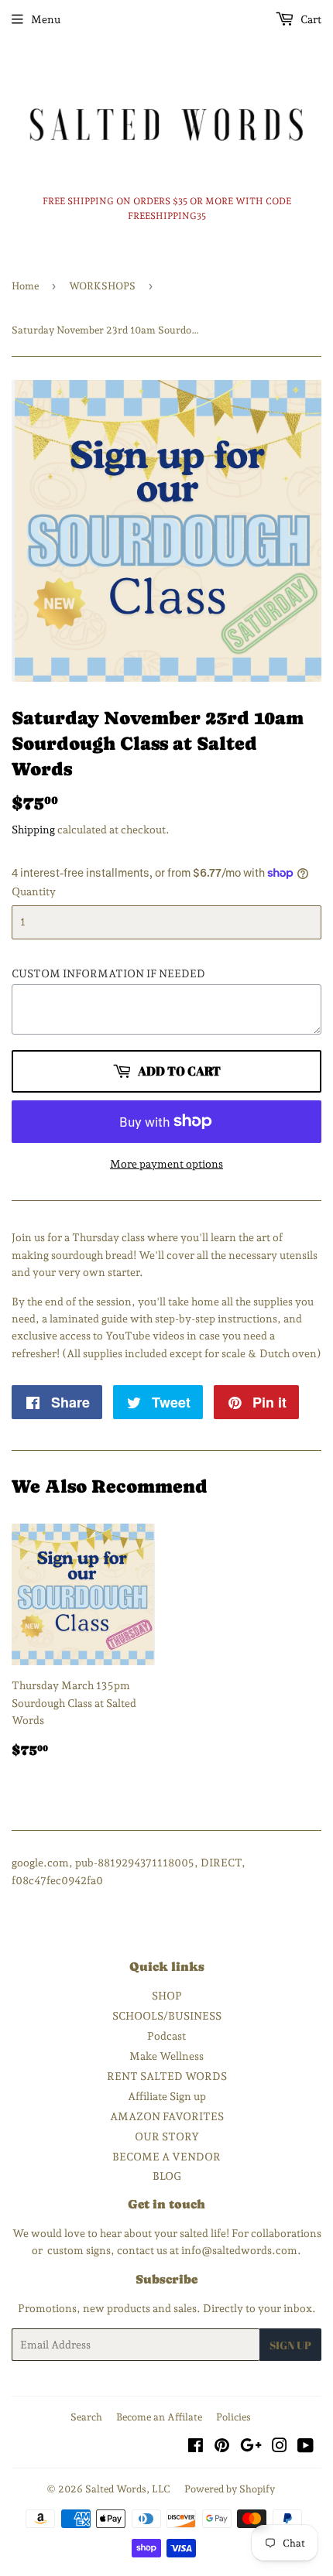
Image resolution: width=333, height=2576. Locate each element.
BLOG (167, 2176)
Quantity (34, 891)
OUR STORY (167, 2136)
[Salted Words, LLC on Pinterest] (222, 2448)
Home (25, 286)
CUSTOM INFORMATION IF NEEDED (108, 973)
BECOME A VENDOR (166, 2157)
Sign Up (290, 2345)
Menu (46, 19)
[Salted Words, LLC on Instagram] (280, 2448)
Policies (233, 2417)
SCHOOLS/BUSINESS (167, 2016)
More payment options (166, 1164)
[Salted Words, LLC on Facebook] (196, 2448)
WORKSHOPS (102, 286)
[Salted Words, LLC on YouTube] (306, 2448)
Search (86, 2417)
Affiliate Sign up (167, 2096)
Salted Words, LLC (128, 2489)
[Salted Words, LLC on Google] (251, 2448)
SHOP (167, 1996)
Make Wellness (166, 2056)
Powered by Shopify (230, 2489)
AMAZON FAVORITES (167, 2116)
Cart (310, 19)
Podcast (166, 2036)
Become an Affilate (159, 2417)
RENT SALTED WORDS (167, 2076)
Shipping (33, 830)
